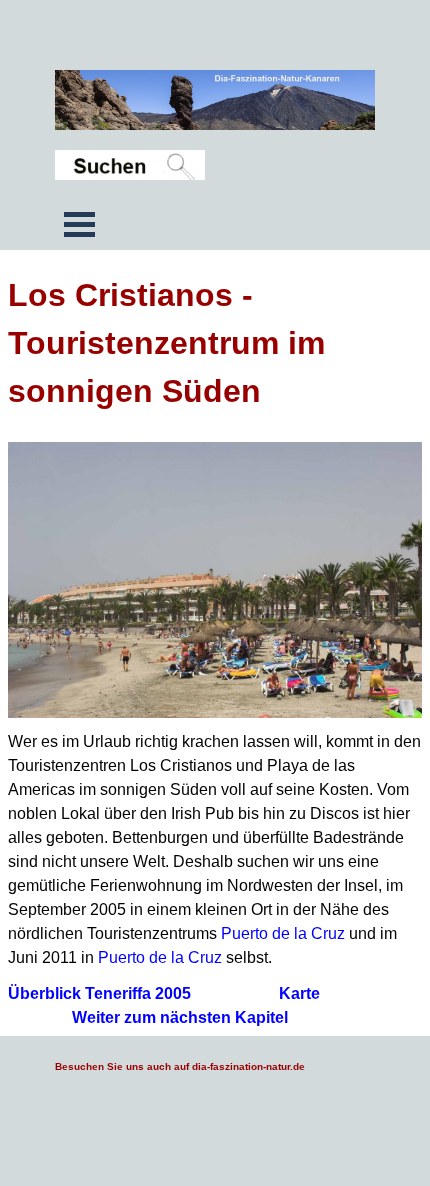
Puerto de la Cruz (283, 933)
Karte (299, 993)
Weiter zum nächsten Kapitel (180, 1017)
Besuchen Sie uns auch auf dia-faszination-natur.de (180, 1066)
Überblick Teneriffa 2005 (99, 993)
